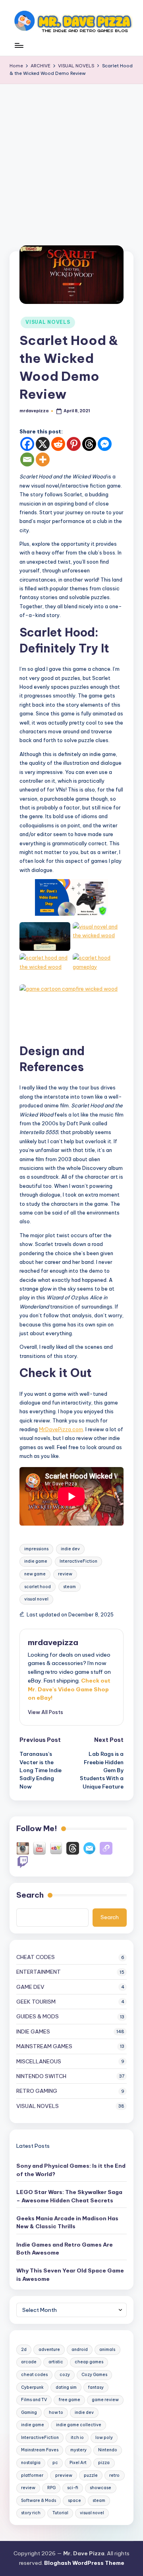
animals (107, 2350)
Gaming (29, 2412)
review (65, 1574)
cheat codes (34, 2375)
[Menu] (19, 49)
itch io (77, 2438)
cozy (65, 2375)
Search (30, 1895)
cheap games (89, 2362)
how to (56, 2412)
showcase (100, 2488)
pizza (104, 2463)
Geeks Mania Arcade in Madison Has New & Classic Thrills (67, 2222)
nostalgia (31, 2463)
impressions (36, 1549)
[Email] (27, 459)
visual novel (36, 1599)
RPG (51, 2488)
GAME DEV (30, 1987)
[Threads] (89, 444)
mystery (78, 2450)
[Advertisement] (71, 160)
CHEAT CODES (36, 1957)
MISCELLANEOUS (39, 2061)
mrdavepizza (53, 1642)
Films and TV (34, 2400)
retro (114, 2475)
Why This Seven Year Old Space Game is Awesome (70, 2274)
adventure (49, 2350)
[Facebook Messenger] (105, 444)
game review (105, 2400)
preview (64, 2475)
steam (70, 1587)
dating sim (66, 2387)
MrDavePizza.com (61, 1429)
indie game (36, 1561)
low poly (104, 2438)
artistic (56, 2362)
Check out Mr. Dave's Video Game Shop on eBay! (69, 1689)
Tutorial (60, 2513)
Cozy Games (94, 2375)
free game (70, 2400)
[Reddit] (58, 444)
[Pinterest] (74, 444)
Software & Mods (39, 2501)
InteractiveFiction (78, 1561)
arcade (29, 2362)
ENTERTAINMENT (39, 1972)
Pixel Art (78, 2463)
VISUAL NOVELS (48, 322)
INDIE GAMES (33, 2031)
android (80, 2350)
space (74, 2501)
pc (55, 2463)
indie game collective (79, 2425)
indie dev (70, 1549)
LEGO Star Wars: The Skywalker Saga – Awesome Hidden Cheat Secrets (69, 2196)
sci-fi (73, 2488)
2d (24, 2350)
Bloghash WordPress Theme (84, 2563)
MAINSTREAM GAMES (44, 2046)
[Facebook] (27, 444)
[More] (43, 459)
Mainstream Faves (40, 2450)
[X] (43, 444)
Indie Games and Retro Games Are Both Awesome (65, 2249)
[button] (45, 1712)
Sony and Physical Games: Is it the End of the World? (71, 2170)
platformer (32, 2475)
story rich (31, 2513)
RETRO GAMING (37, 2091)
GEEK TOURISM (36, 2002)
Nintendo (108, 2450)
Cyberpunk (32, 2387)
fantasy (96, 2387)
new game (35, 1574)
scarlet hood (38, 1587)
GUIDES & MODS (38, 2016)
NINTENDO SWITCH (41, 2076)
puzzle (91, 2475)
